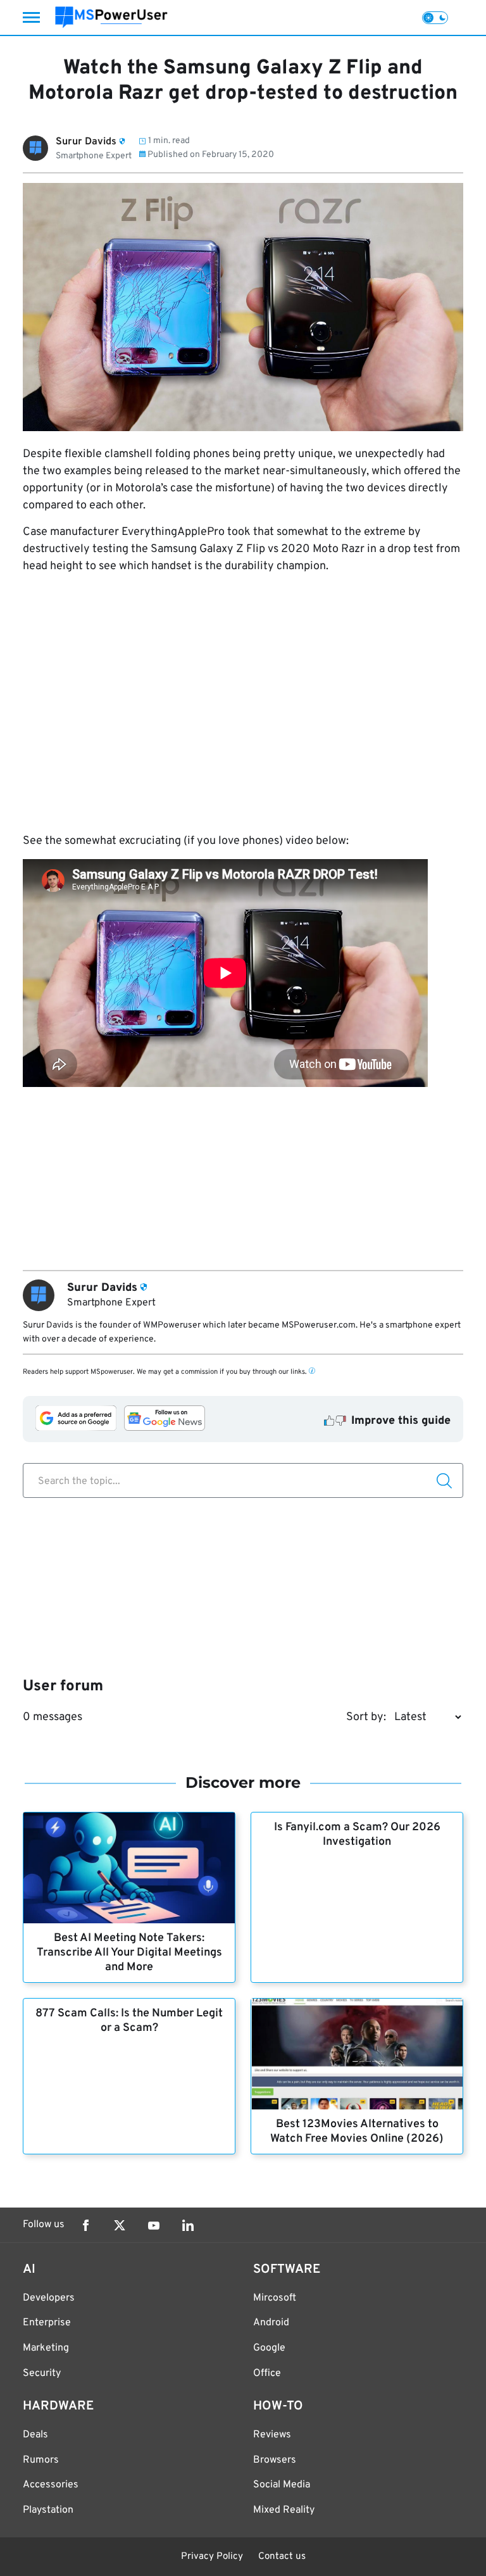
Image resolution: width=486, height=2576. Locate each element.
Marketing (46, 2348)
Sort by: (366, 1717)
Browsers (275, 2460)
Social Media (282, 2485)
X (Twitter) (120, 2225)
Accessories (51, 2485)
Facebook (85, 2225)
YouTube (154, 2225)
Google (269, 2348)
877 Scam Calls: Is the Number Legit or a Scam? (129, 2021)
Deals (35, 2435)
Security (42, 2373)
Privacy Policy (212, 2557)
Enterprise (47, 2323)
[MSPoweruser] (111, 17)
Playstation (48, 2510)
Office (267, 2373)
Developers (49, 2298)
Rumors (41, 2460)
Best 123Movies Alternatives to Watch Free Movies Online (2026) (357, 2132)
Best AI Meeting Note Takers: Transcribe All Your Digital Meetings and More (129, 1953)
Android (271, 2323)
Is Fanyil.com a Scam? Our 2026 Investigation (357, 1835)
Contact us (282, 2557)
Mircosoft (275, 2298)
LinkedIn (188, 2225)
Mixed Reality (284, 2510)
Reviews (272, 2435)
